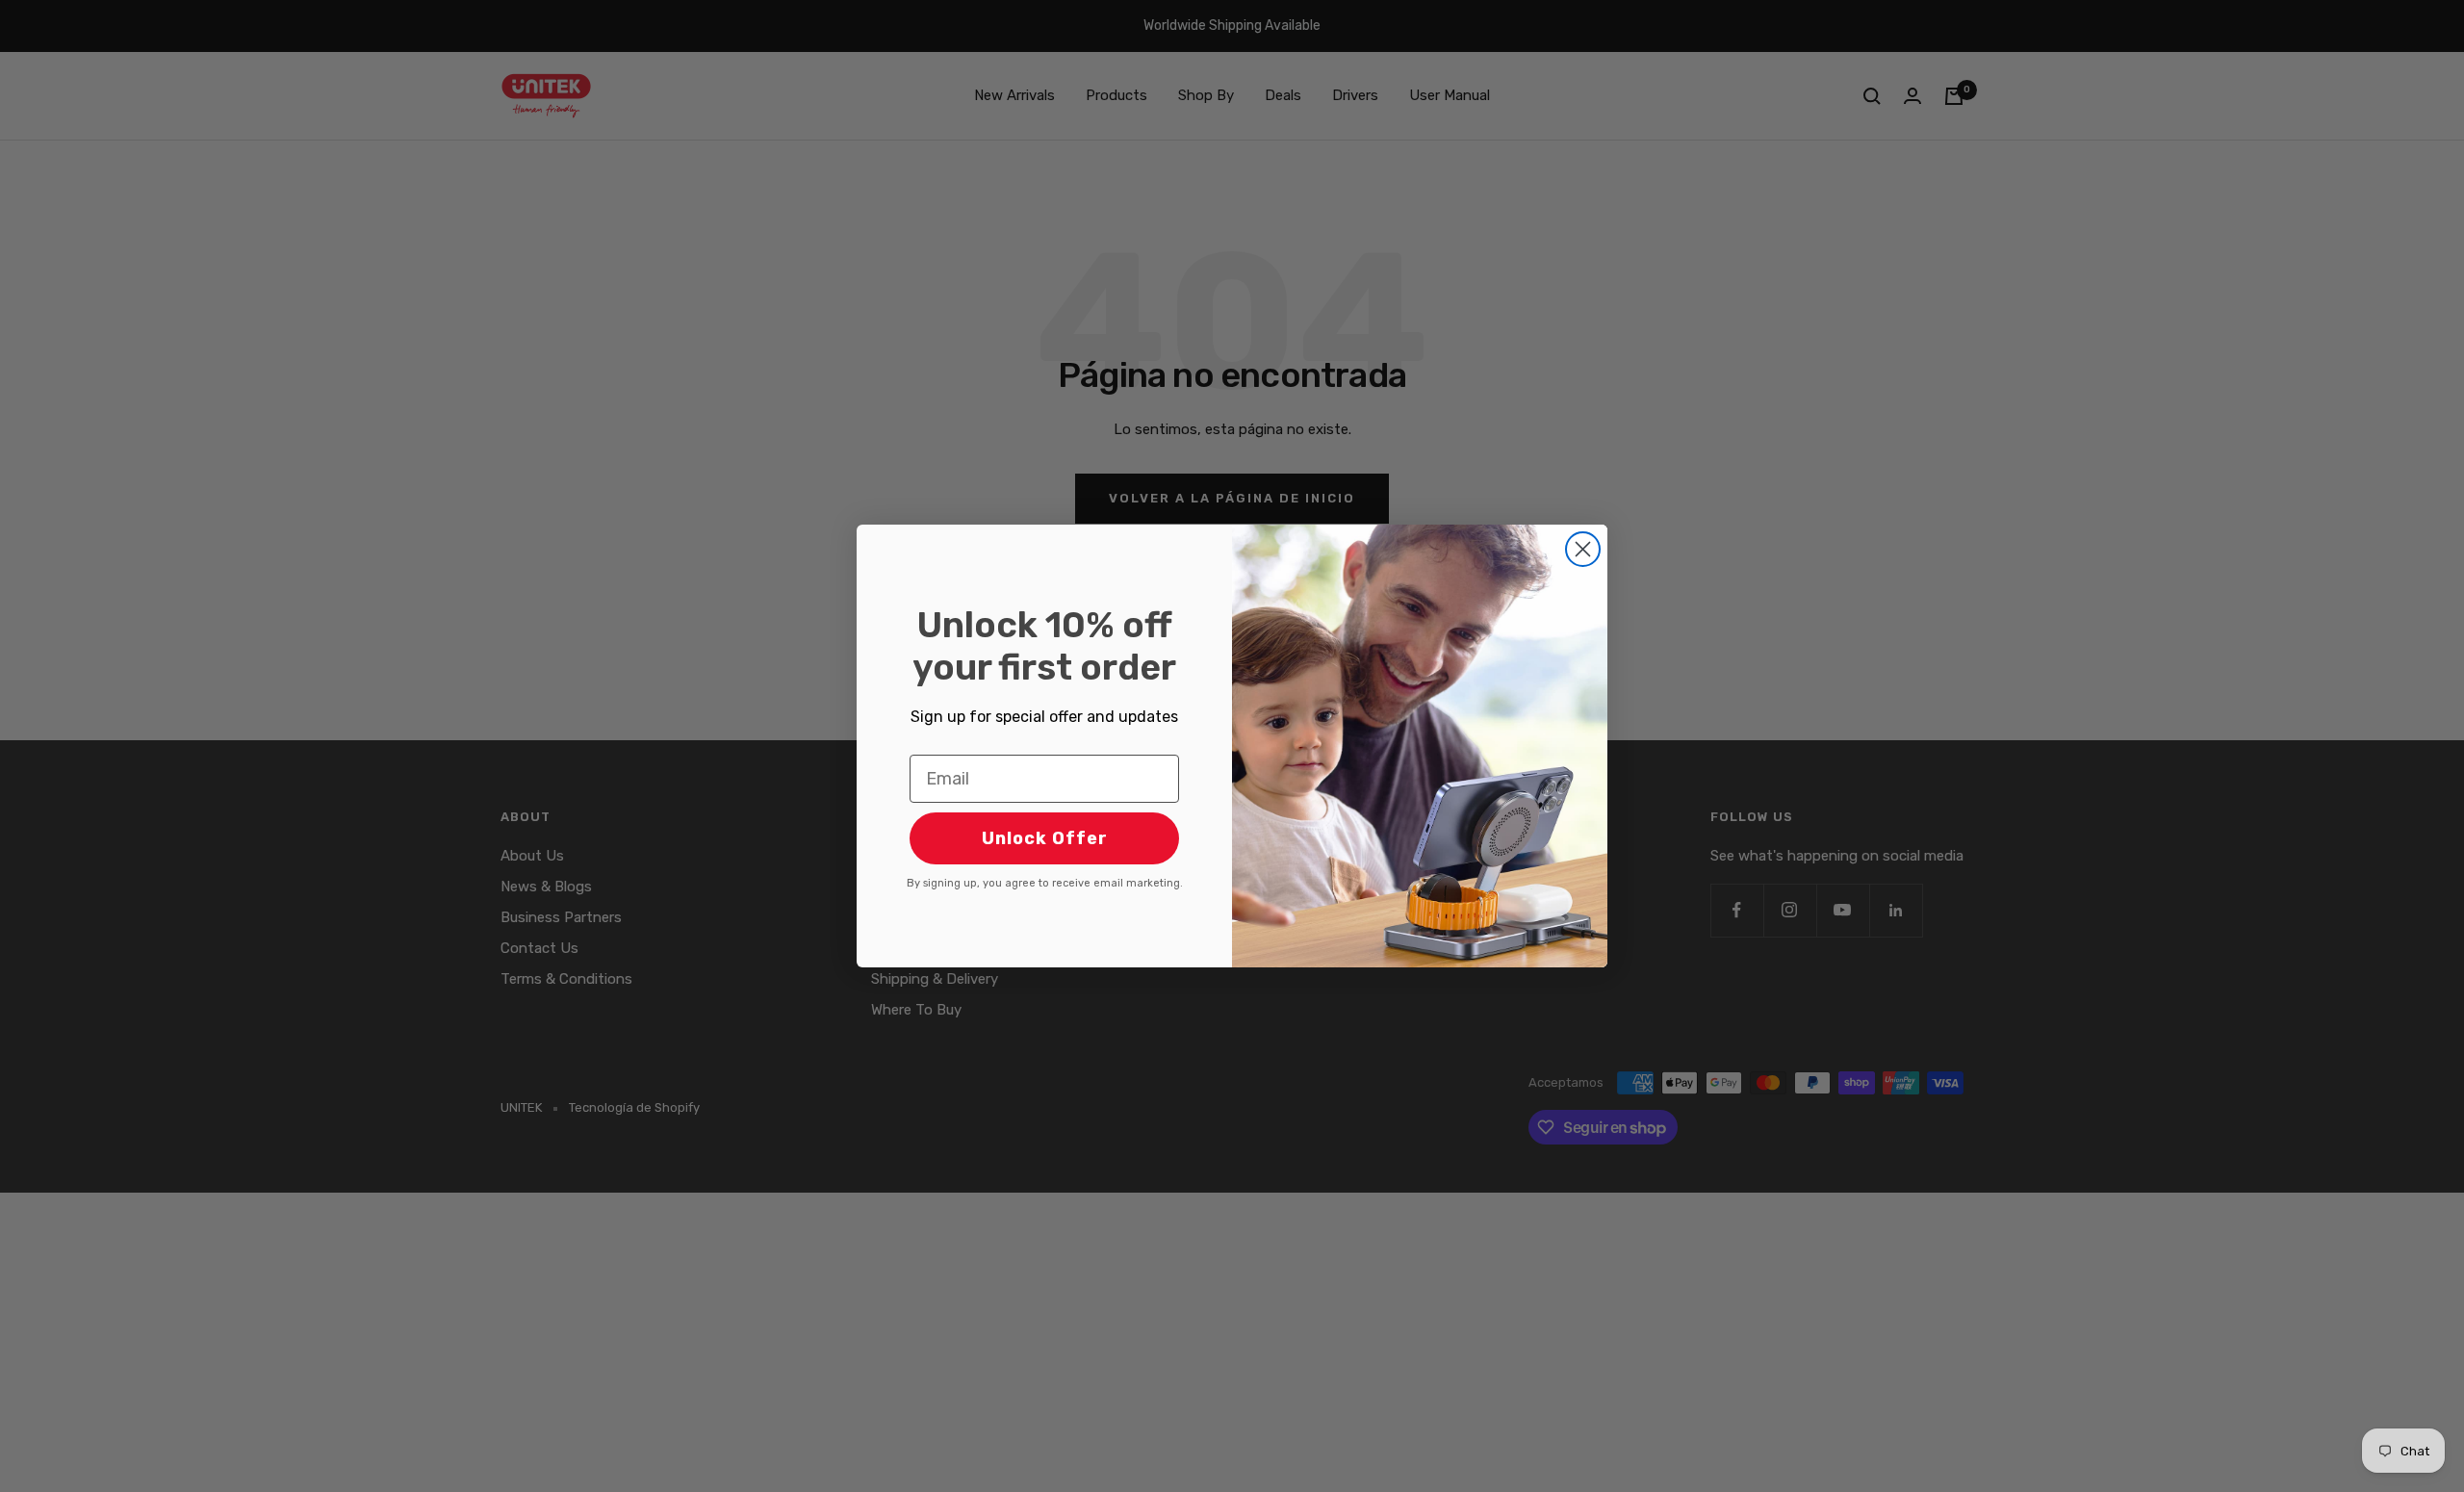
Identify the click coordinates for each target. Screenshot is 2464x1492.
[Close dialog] (1583, 549)
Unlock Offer (1045, 838)
